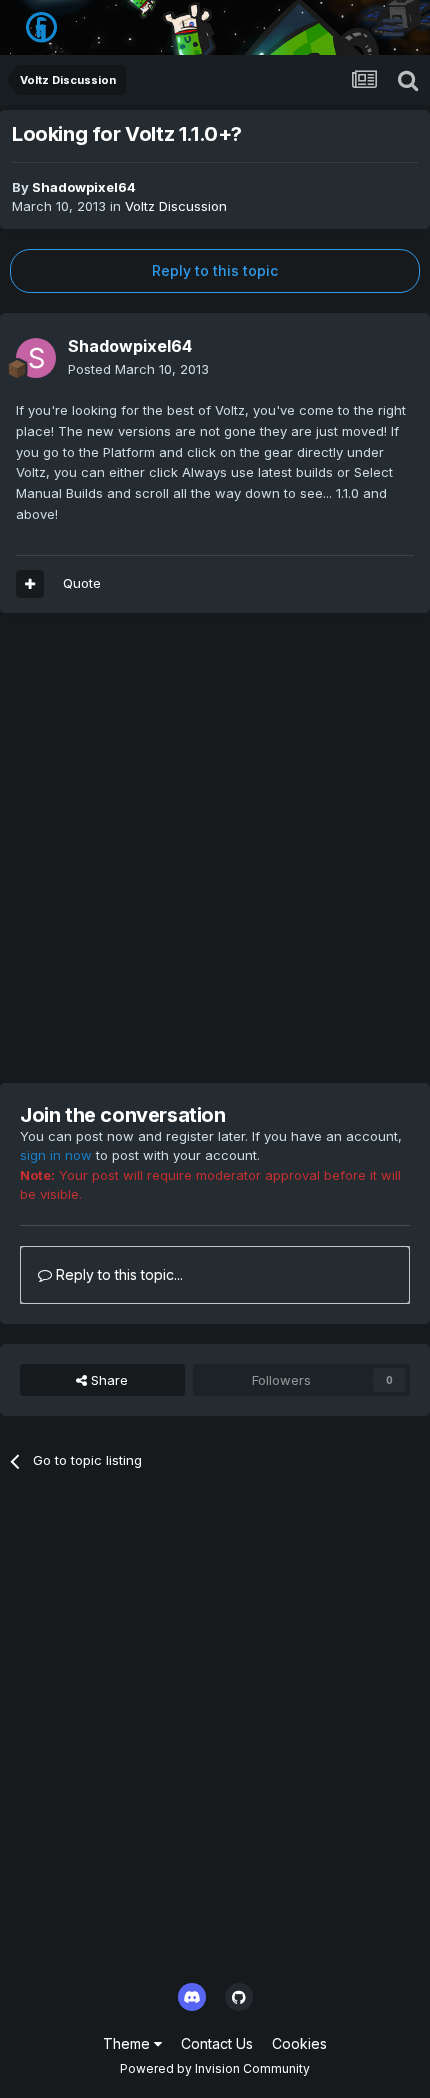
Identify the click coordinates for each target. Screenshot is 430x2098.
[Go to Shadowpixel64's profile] (36, 358)
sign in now (56, 1155)
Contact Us (217, 2043)
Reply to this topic (215, 270)
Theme (128, 2043)
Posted (138, 369)
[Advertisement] (215, 848)
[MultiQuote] (30, 584)
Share (107, 1380)
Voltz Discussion (176, 206)
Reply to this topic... (117, 1274)
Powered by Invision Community (215, 2068)
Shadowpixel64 (84, 187)
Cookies (299, 2043)
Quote (82, 583)
